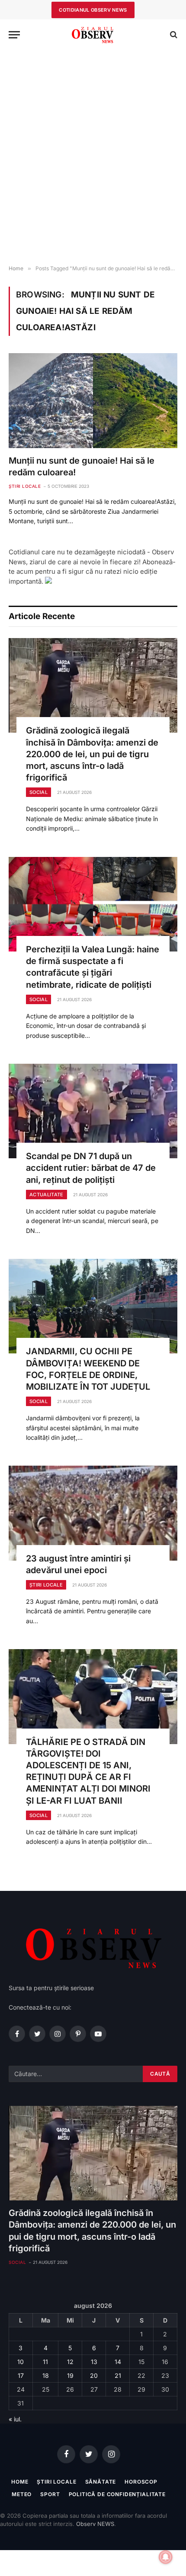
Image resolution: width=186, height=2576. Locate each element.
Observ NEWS (95, 2524)
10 (21, 2362)
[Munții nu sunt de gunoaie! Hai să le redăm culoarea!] (93, 400)
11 (45, 2362)
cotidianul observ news (93, 10)
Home (20, 2482)
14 (118, 2362)
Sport (50, 2494)
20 (94, 2375)
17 (21, 2375)
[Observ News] (93, 35)
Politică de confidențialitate (117, 2494)
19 (70, 2375)
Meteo (22, 2494)
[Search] (173, 35)
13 (94, 2362)
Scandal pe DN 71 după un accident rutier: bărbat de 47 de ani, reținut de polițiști (91, 1168)
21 (118, 2375)
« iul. (15, 2419)
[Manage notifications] (166, 2557)
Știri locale (56, 2482)
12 (70, 2362)
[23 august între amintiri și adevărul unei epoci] (93, 1513)
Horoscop (141, 2482)
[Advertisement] (93, 158)
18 (46, 2375)
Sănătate (101, 2482)
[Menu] (14, 35)
